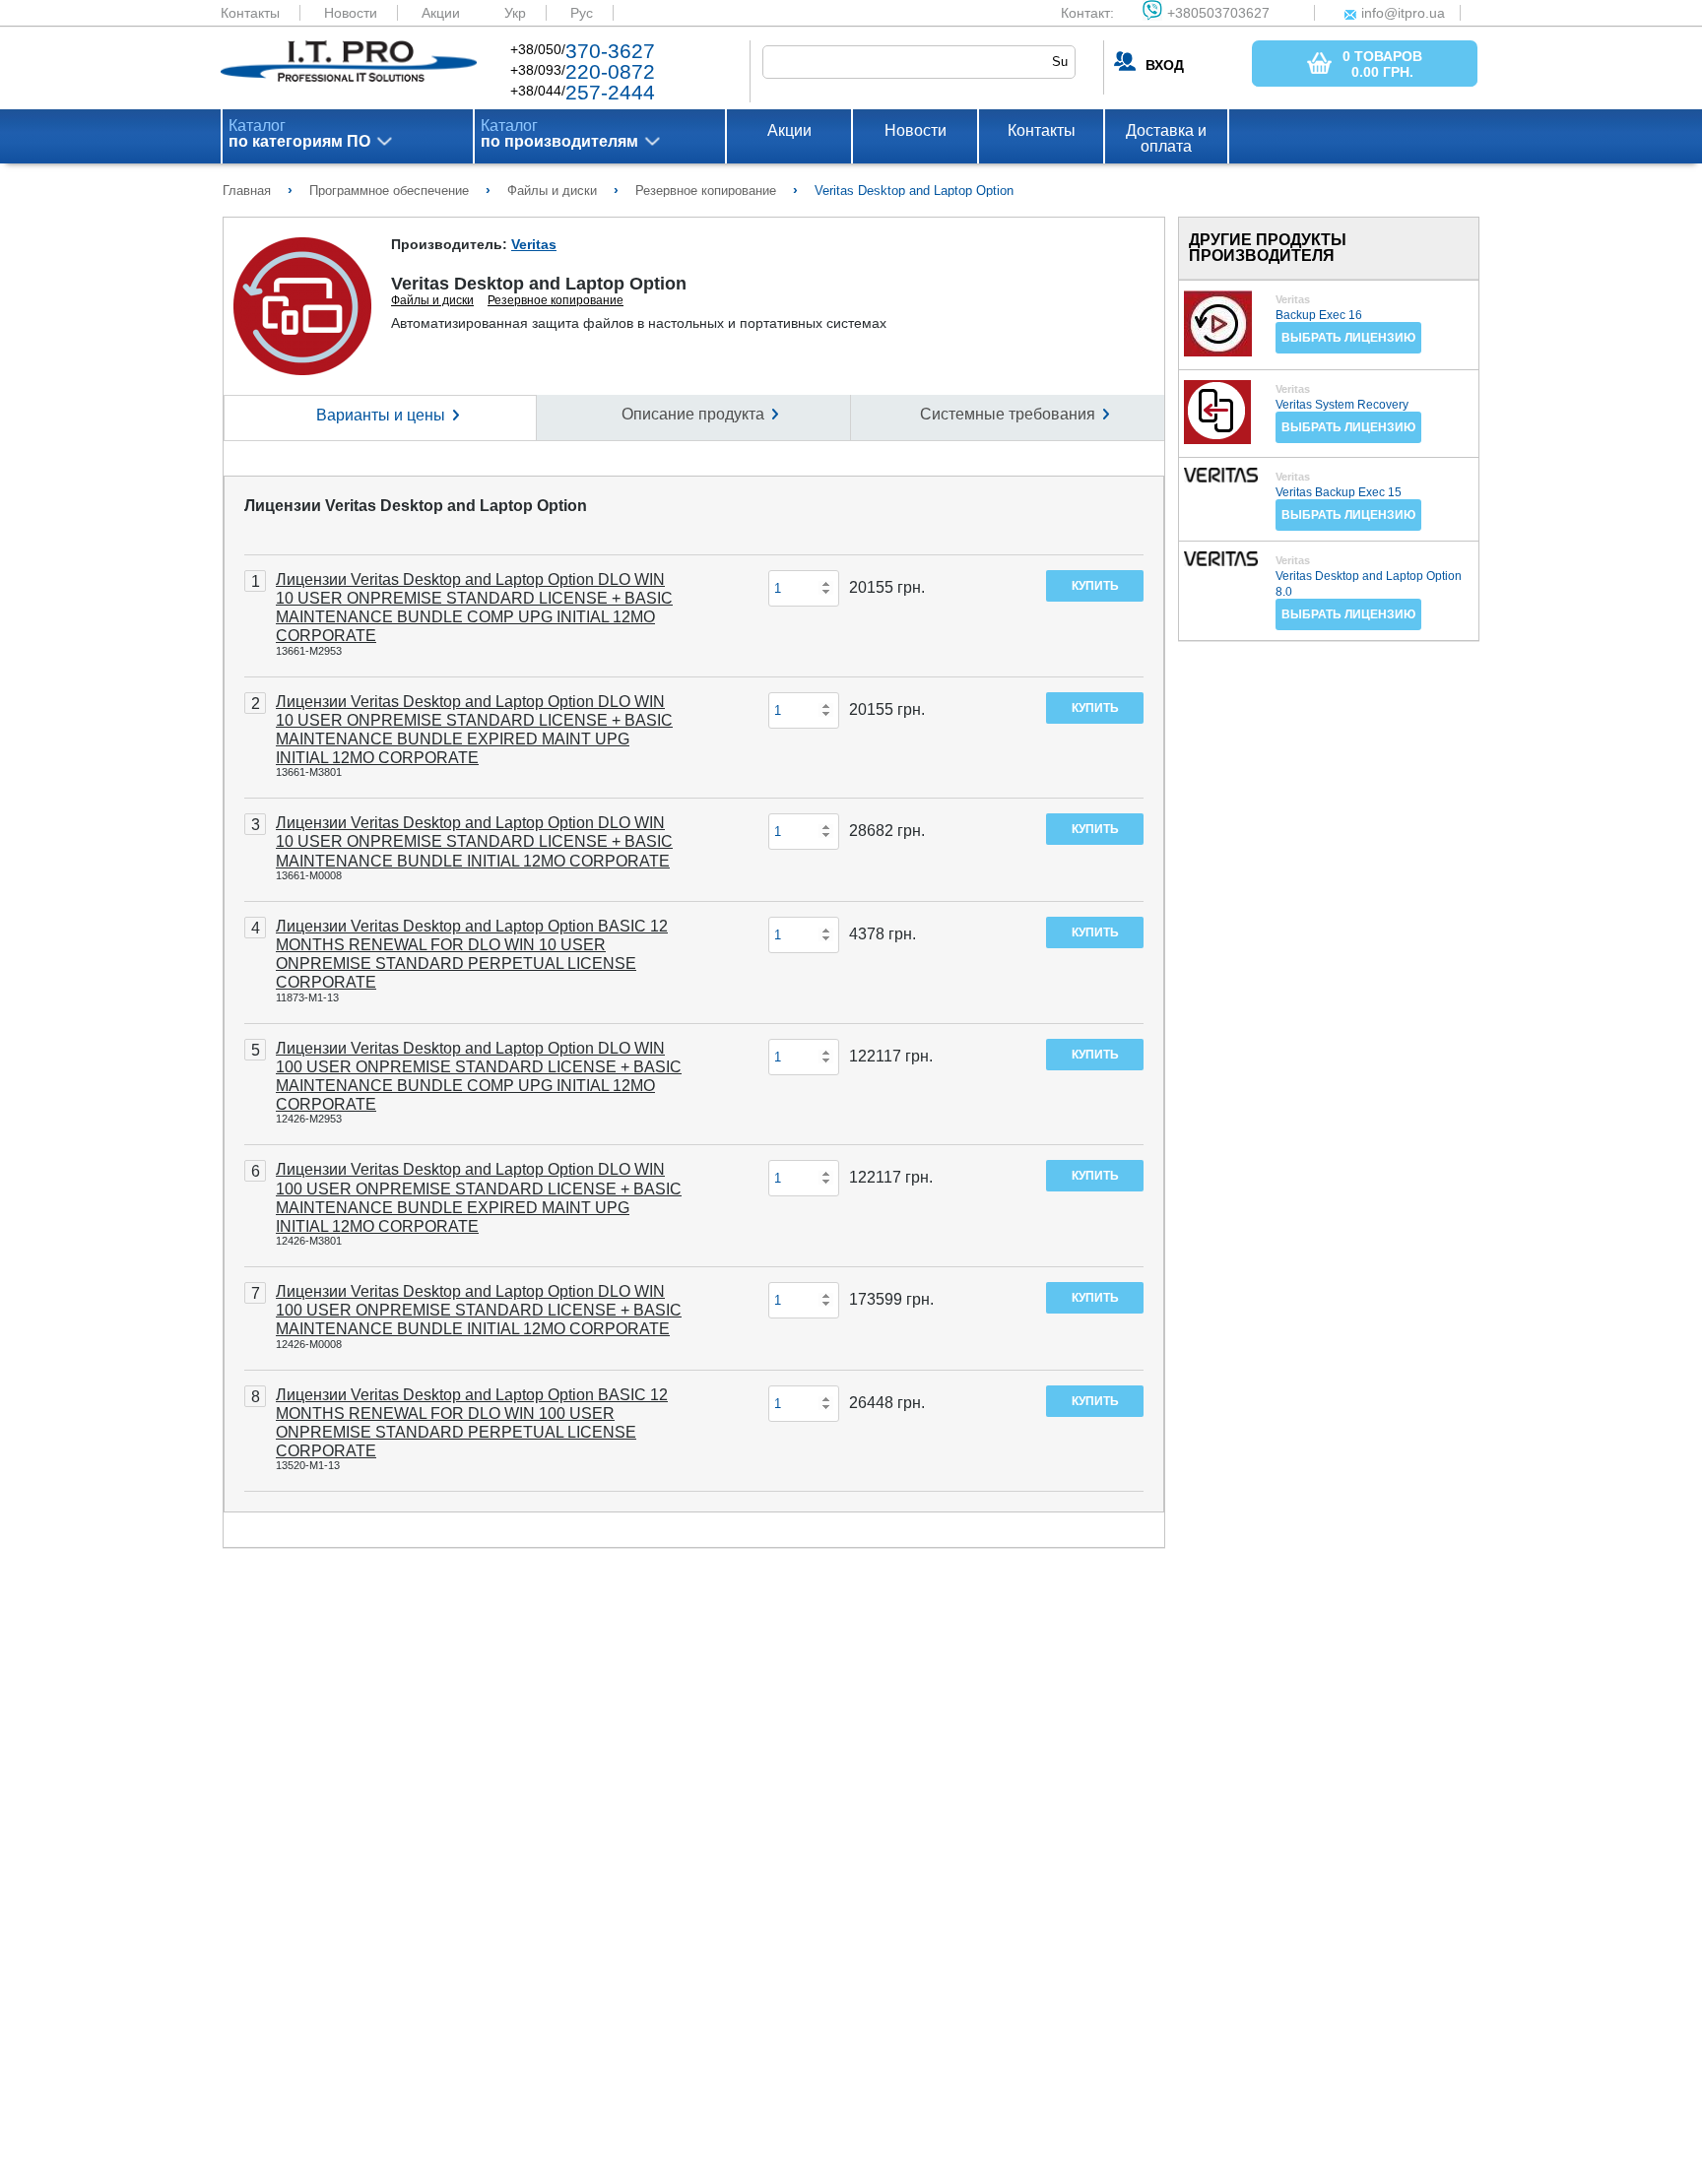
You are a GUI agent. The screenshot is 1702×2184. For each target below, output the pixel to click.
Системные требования (1008, 414)
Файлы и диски (432, 300)
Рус (582, 13)
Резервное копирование (556, 300)
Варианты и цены (381, 415)
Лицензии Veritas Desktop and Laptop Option (416, 506)
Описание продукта (693, 414)
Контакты (250, 13)
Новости (351, 13)
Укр (515, 13)
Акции (441, 13)
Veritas (534, 244)
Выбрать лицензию (1348, 338)
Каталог (299, 134)
